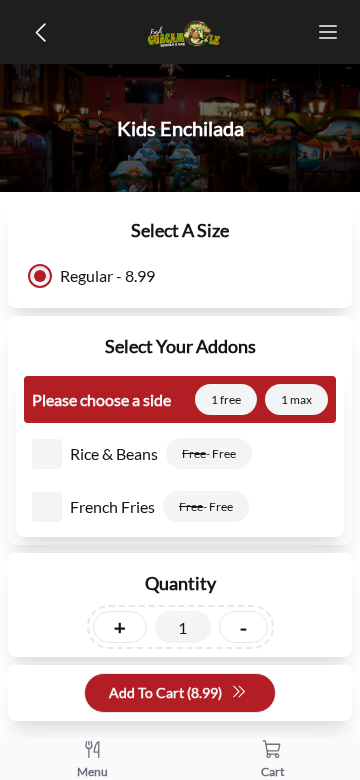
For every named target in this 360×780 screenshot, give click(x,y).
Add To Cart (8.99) (165, 692)
